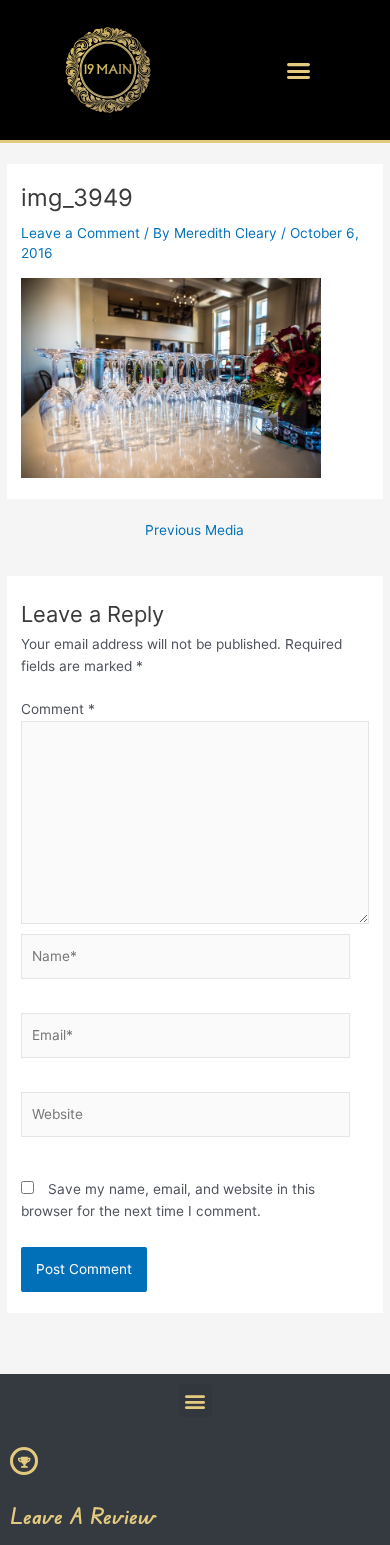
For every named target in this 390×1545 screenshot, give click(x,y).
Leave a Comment (80, 233)
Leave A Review (83, 1515)
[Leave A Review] (24, 1461)
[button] (299, 70)
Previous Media (194, 531)
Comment (58, 709)
